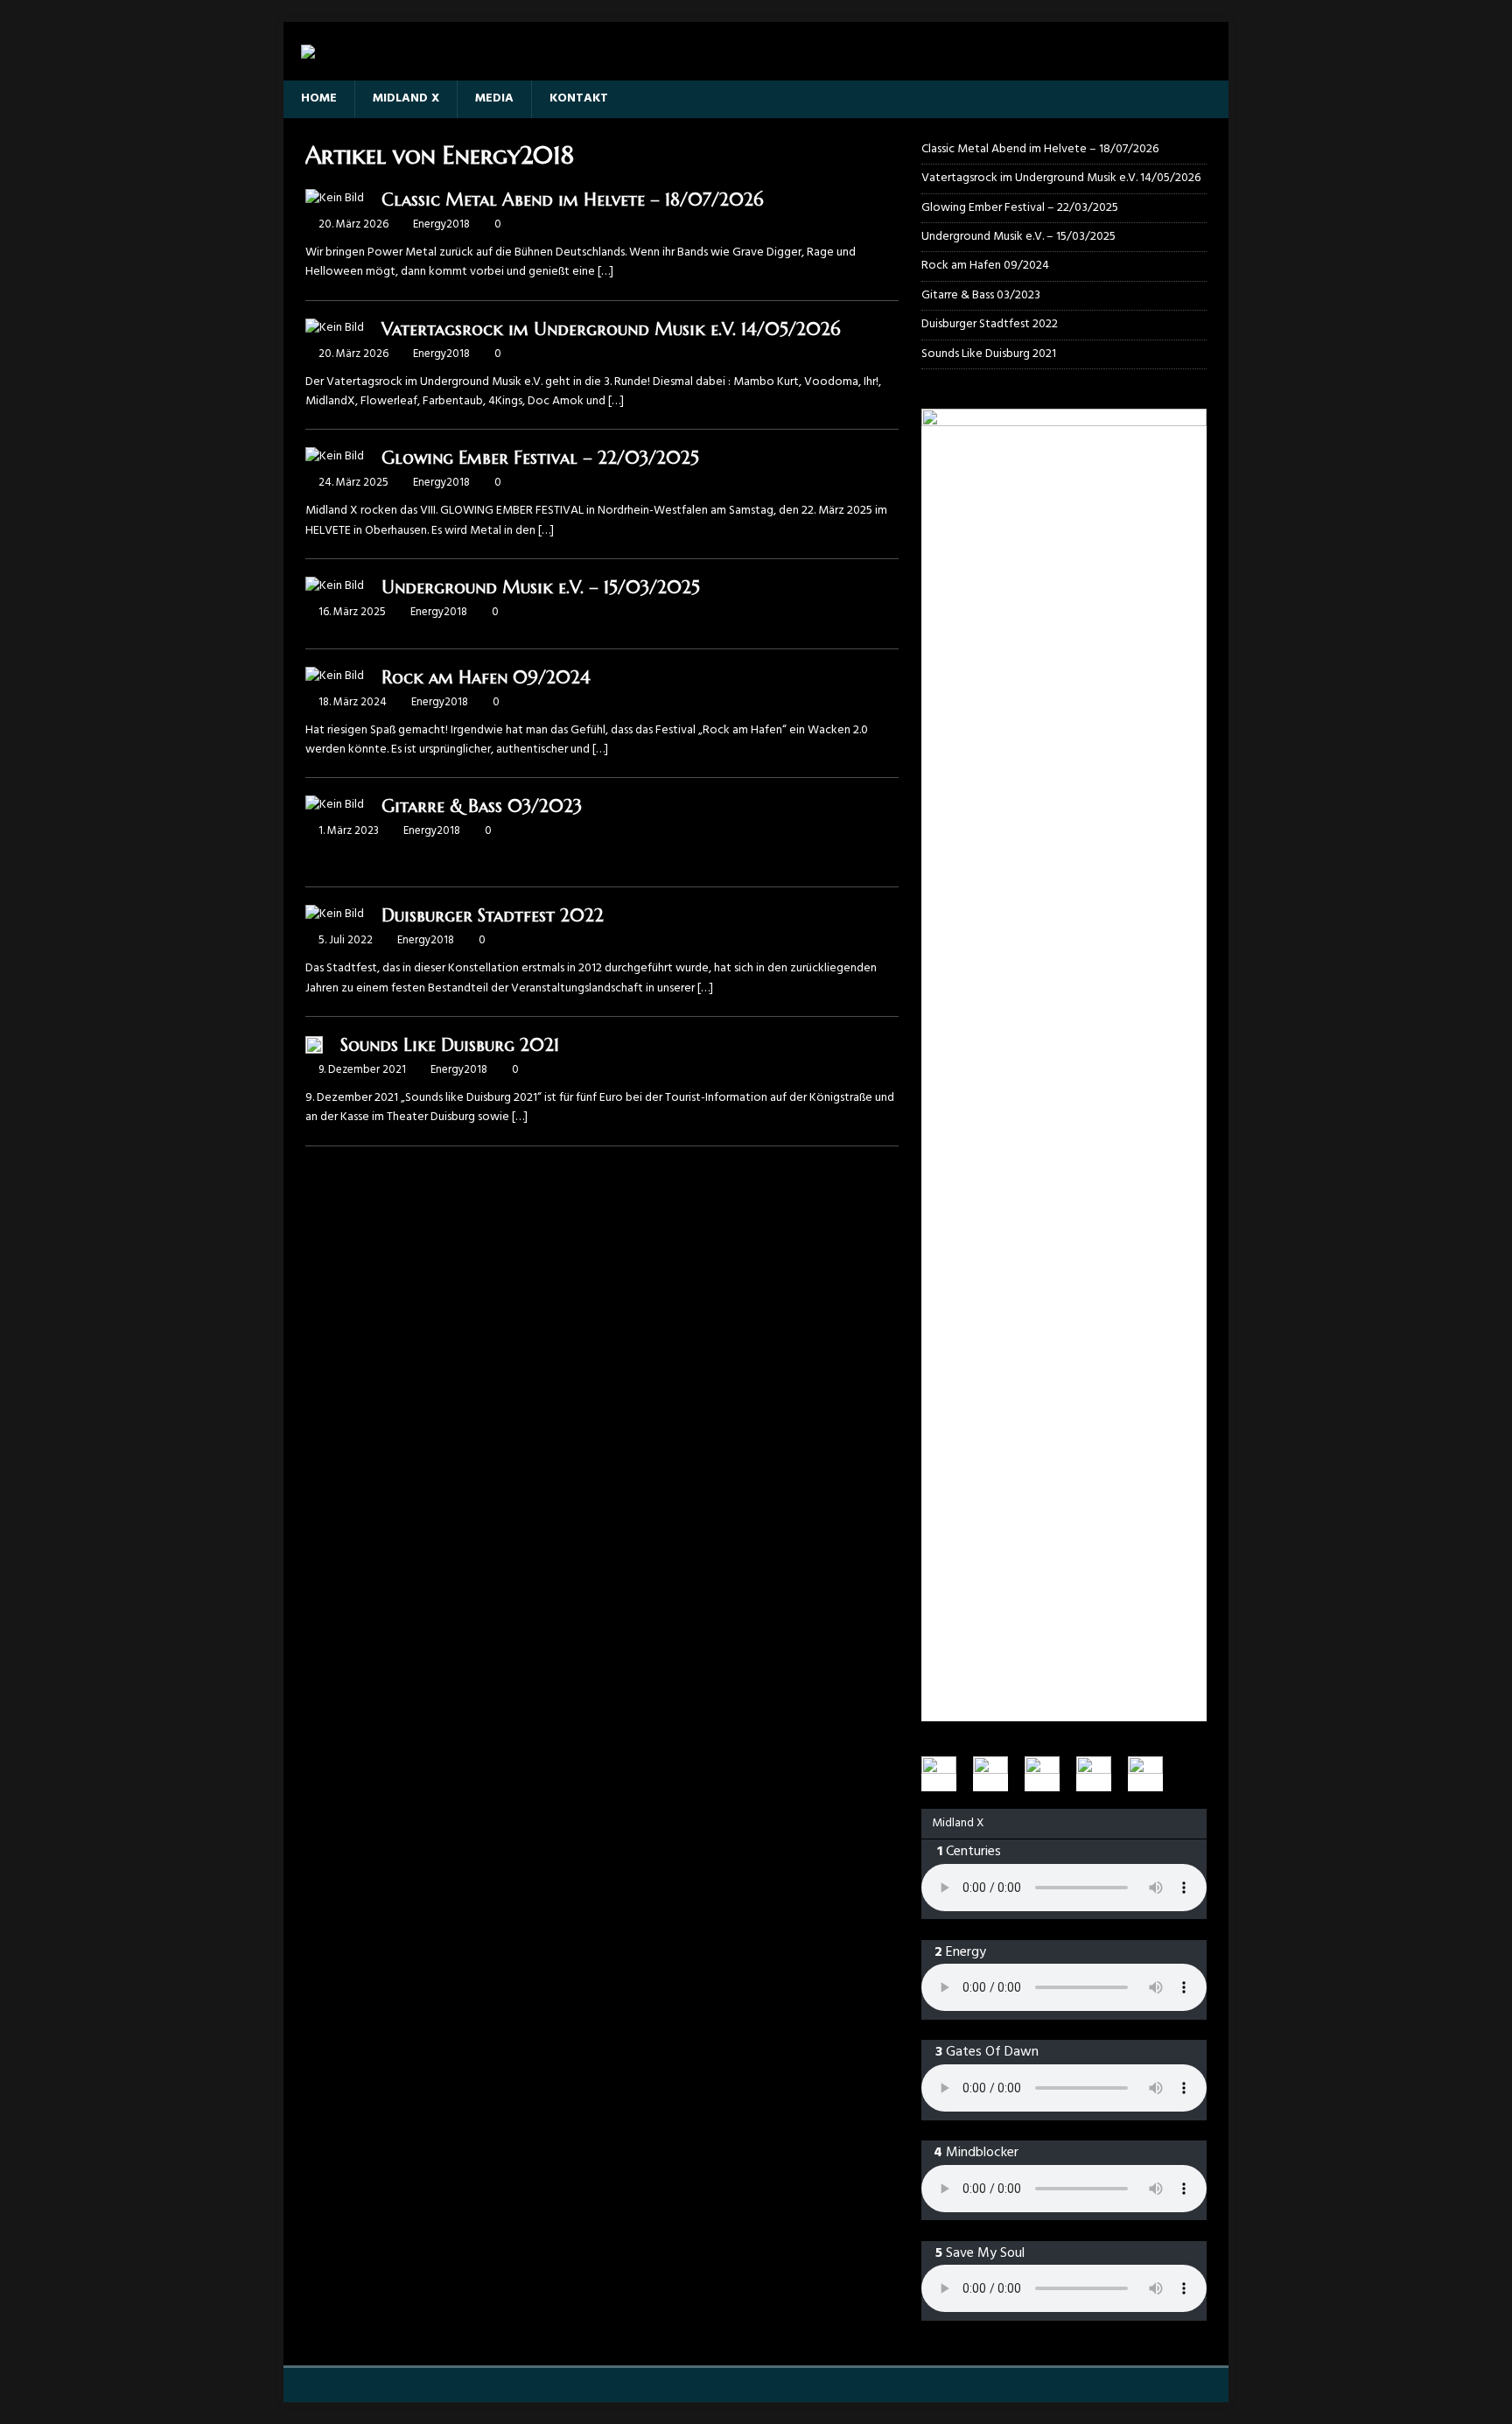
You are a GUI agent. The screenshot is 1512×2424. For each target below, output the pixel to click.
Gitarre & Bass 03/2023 (482, 806)
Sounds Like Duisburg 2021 (450, 1045)
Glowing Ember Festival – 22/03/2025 (540, 458)
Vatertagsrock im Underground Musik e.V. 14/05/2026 (611, 329)
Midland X (406, 98)
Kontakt (579, 98)
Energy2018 (441, 224)
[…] (605, 272)
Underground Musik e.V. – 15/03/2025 (541, 588)
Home (319, 98)
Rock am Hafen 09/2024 (486, 678)
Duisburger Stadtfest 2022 (493, 916)
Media (494, 98)
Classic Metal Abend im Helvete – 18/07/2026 (572, 200)
